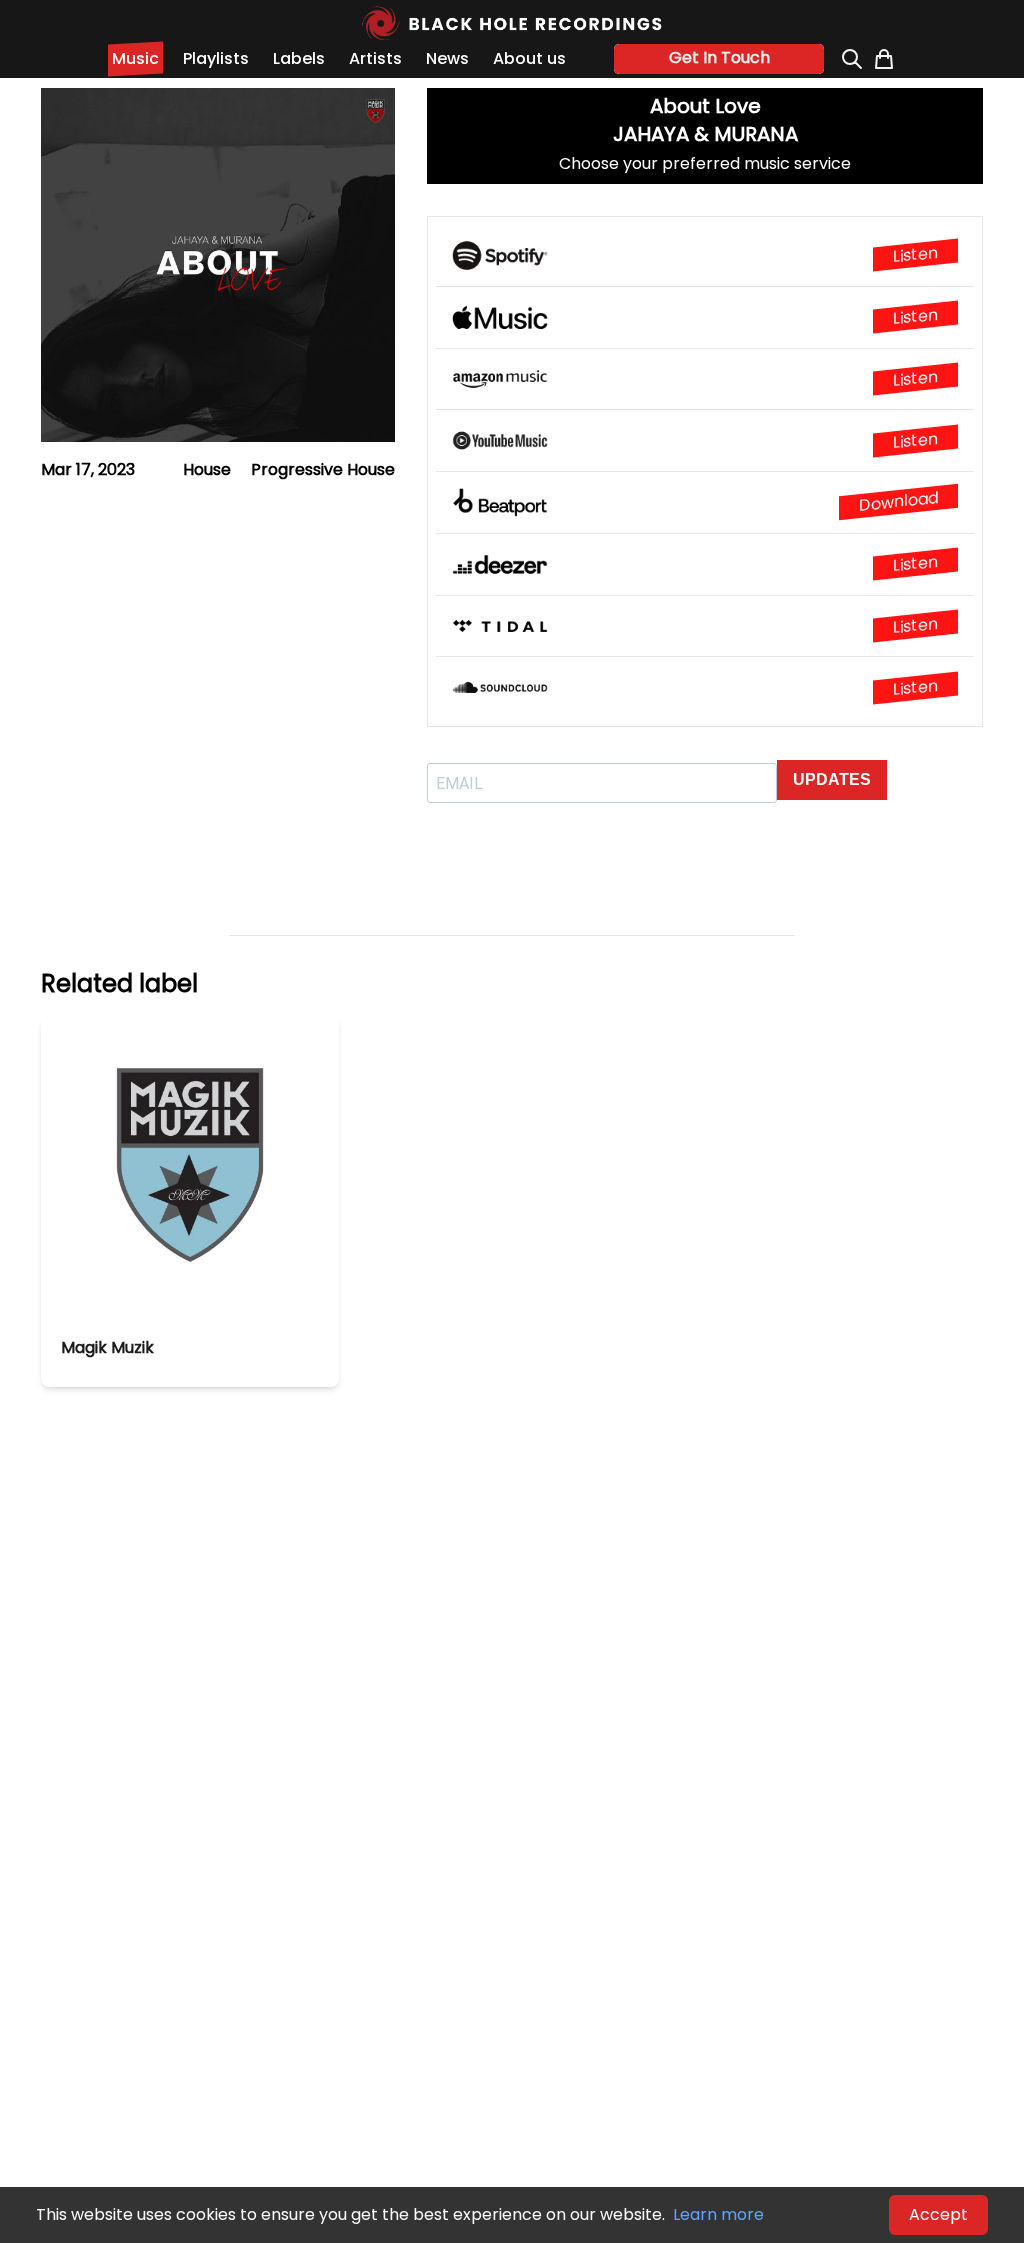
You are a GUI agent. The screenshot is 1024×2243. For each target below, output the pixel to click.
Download (898, 501)
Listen (915, 255)
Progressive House (323, 469)
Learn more (718, 2214)
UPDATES (832, 779)
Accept (938, 2214)
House (207, 469)
